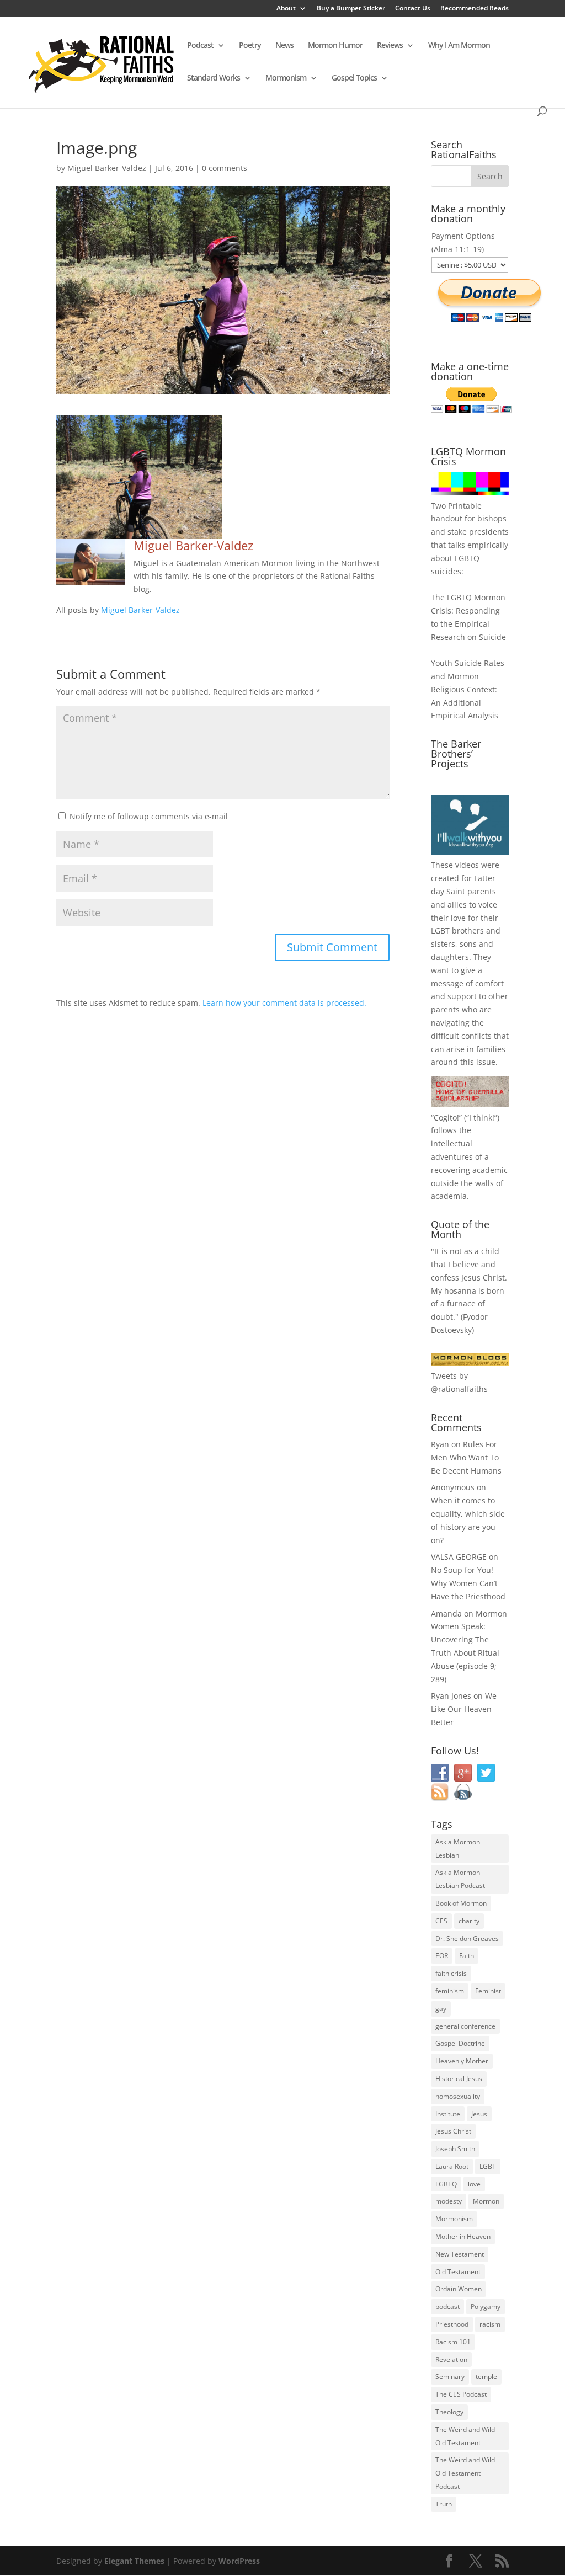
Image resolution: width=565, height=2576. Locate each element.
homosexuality (458, 2096)
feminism (450, 1991)
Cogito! (446, 1118)
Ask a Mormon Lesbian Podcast (460, 1879)
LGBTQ (446, 2184)
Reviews (390, 46)
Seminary (450, 2377)
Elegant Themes (134, 2561)
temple (486, 2377)
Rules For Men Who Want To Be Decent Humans (466, 1457)
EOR (442, 1956)
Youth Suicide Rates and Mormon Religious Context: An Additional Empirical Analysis (468, 689)
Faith (467, 1956)
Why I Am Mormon (459, 46)
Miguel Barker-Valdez (107, 168)
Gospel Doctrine (460, 2043)
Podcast (200, 46)
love (474, 2184)
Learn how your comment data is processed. (284, 1003)
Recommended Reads (475, 9)
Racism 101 (453, 2342)
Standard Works (214, 78)
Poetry (250, 46)
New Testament (460, 2254)
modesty (449, 2201)
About (286, 9)
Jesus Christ (453, 2131)
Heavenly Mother (462, 2061)
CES (441, 1921)
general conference (465, 2026)
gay (441, 2009)
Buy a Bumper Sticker (351, 9)
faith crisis (451, 1973)
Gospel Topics (354, 78)
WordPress (239, 2561)
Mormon (486, 2201)
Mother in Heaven (463, 2236)
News (284, 46)
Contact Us (413, 9)
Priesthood (452, 2324)
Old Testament (458, 2272)
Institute (448, 2114)
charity (469, 1921)
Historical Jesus (459, 2079)
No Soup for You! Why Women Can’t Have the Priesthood (468, 1583)
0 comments (225, 168)
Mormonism (286, 78)
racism (490, 2324)
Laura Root (452, 2166)
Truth (444, 2504)
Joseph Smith (455, 2149)
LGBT (440, 930)
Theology (449, 2412)
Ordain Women (459, 2289)
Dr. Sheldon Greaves (467, 1938)
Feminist (488, 1991)
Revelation (451, 2359)
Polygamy (486, 2306)
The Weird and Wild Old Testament (465, 2436)
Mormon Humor (335, 46)
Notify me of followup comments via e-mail (149, 816)
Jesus (479, 2114)
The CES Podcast (461, 2394)
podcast (447, 2306)
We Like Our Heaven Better (464, 1709)
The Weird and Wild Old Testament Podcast (465, 2473)
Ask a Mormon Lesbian (458, 1849)
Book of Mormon (461, 1903)
